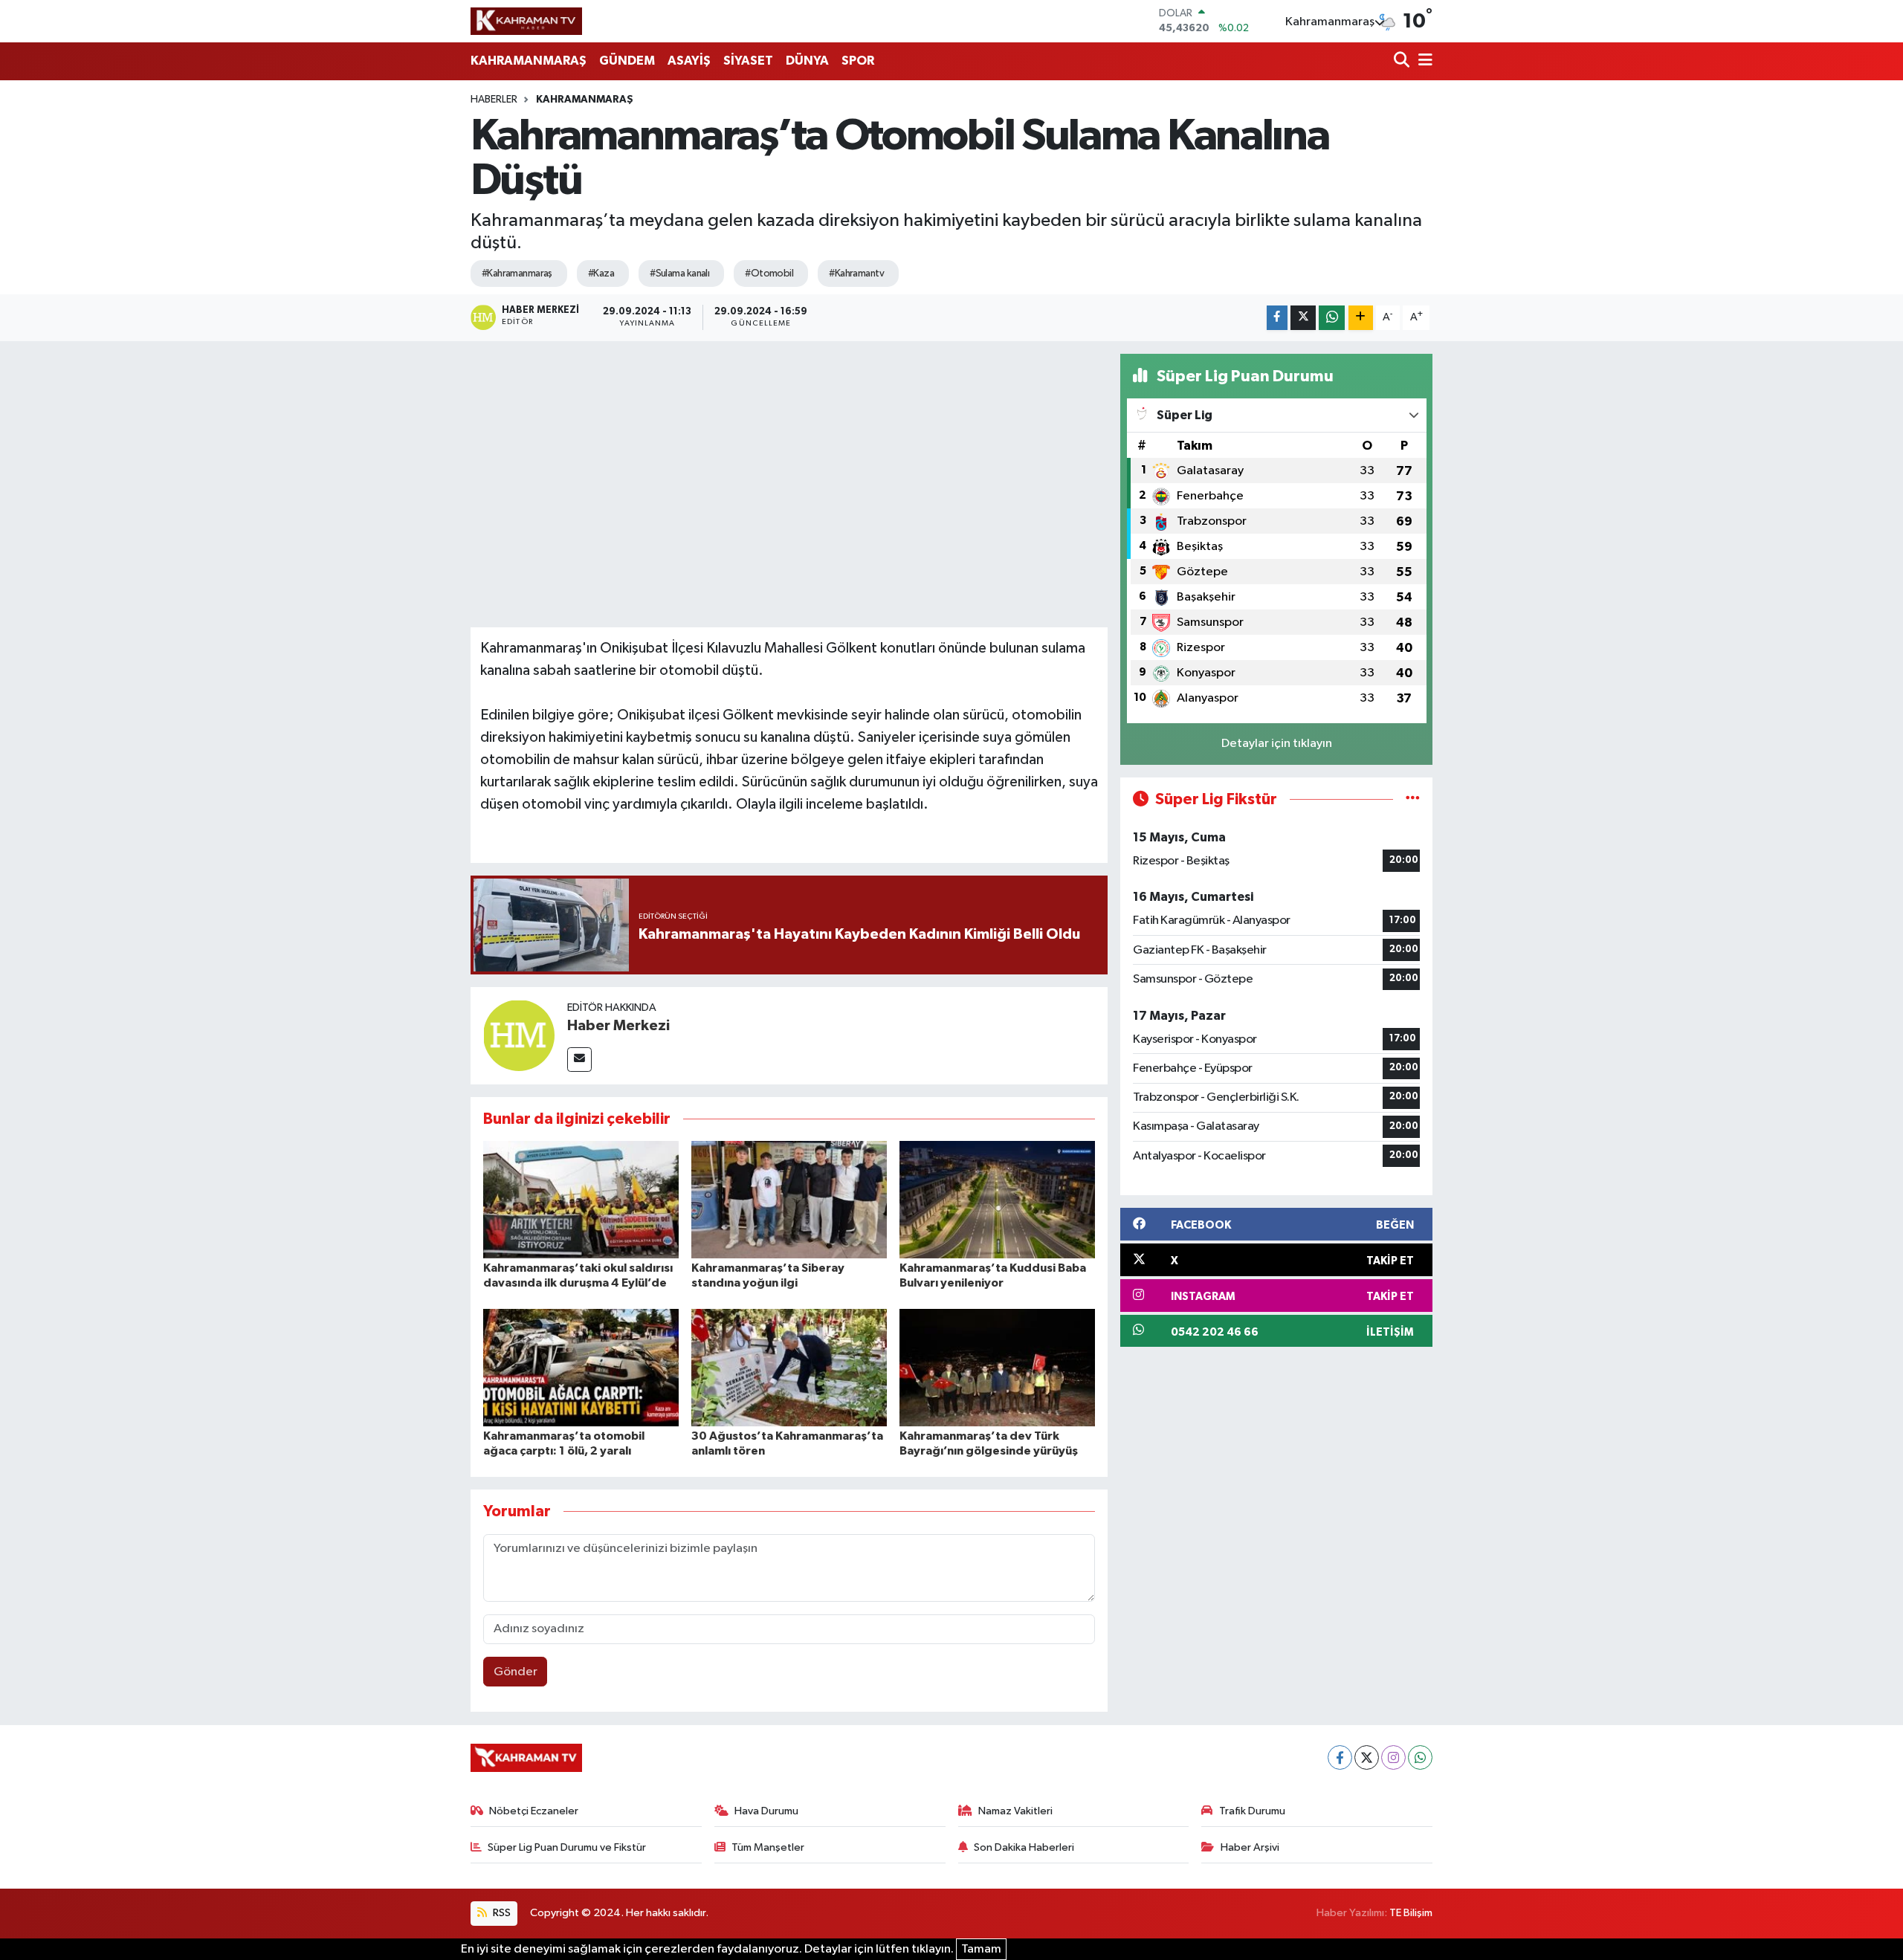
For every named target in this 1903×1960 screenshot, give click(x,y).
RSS (501, 1913)
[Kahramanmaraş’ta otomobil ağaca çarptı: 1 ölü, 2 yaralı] (581, 1367)
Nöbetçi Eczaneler (534, 1811)
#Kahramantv (856, 274)
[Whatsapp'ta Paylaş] (1332, 318)
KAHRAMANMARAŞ (529, 61)
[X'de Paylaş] (1303, 318)
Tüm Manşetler (768, 1847)
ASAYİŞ (689, 61)
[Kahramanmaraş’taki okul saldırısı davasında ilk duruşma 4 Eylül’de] (581, 1199)
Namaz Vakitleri (1015, 1811)
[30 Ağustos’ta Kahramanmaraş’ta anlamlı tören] (789, 1367)
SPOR (858, 61)
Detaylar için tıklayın (1277, 744)
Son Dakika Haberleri (1024, 1847)
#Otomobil (769, 274)
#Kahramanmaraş (517, 274)
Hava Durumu (766, 1811)
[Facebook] (1340, 1757)
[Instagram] (1393, 1757)
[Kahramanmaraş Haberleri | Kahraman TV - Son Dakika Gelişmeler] (526, 21)
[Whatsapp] (1420, 1757)
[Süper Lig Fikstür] (1413, 799)
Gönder (516, 1672)
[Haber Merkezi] (519, 1036)
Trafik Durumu (1252, 1811)
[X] (1367, 1757)
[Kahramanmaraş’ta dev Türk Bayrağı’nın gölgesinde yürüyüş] (997, 1367)
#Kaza (601, 274)
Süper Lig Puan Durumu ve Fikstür (567, 1847)
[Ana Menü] (1423, 61)
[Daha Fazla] (1361, 318)
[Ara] (1403, 61)
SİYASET (748, 61)
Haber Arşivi (1250, 1847)
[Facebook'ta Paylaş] (1277, 318)
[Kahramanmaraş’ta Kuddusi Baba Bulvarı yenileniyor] (997, 1199)
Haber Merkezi (618, 1026)
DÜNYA (807, 61)
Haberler (494, 100)
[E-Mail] (579, 1060)
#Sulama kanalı (679, 274)
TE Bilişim (1411, 1913)
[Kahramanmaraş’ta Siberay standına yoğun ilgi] (789, 1199)
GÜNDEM (627, 61)
